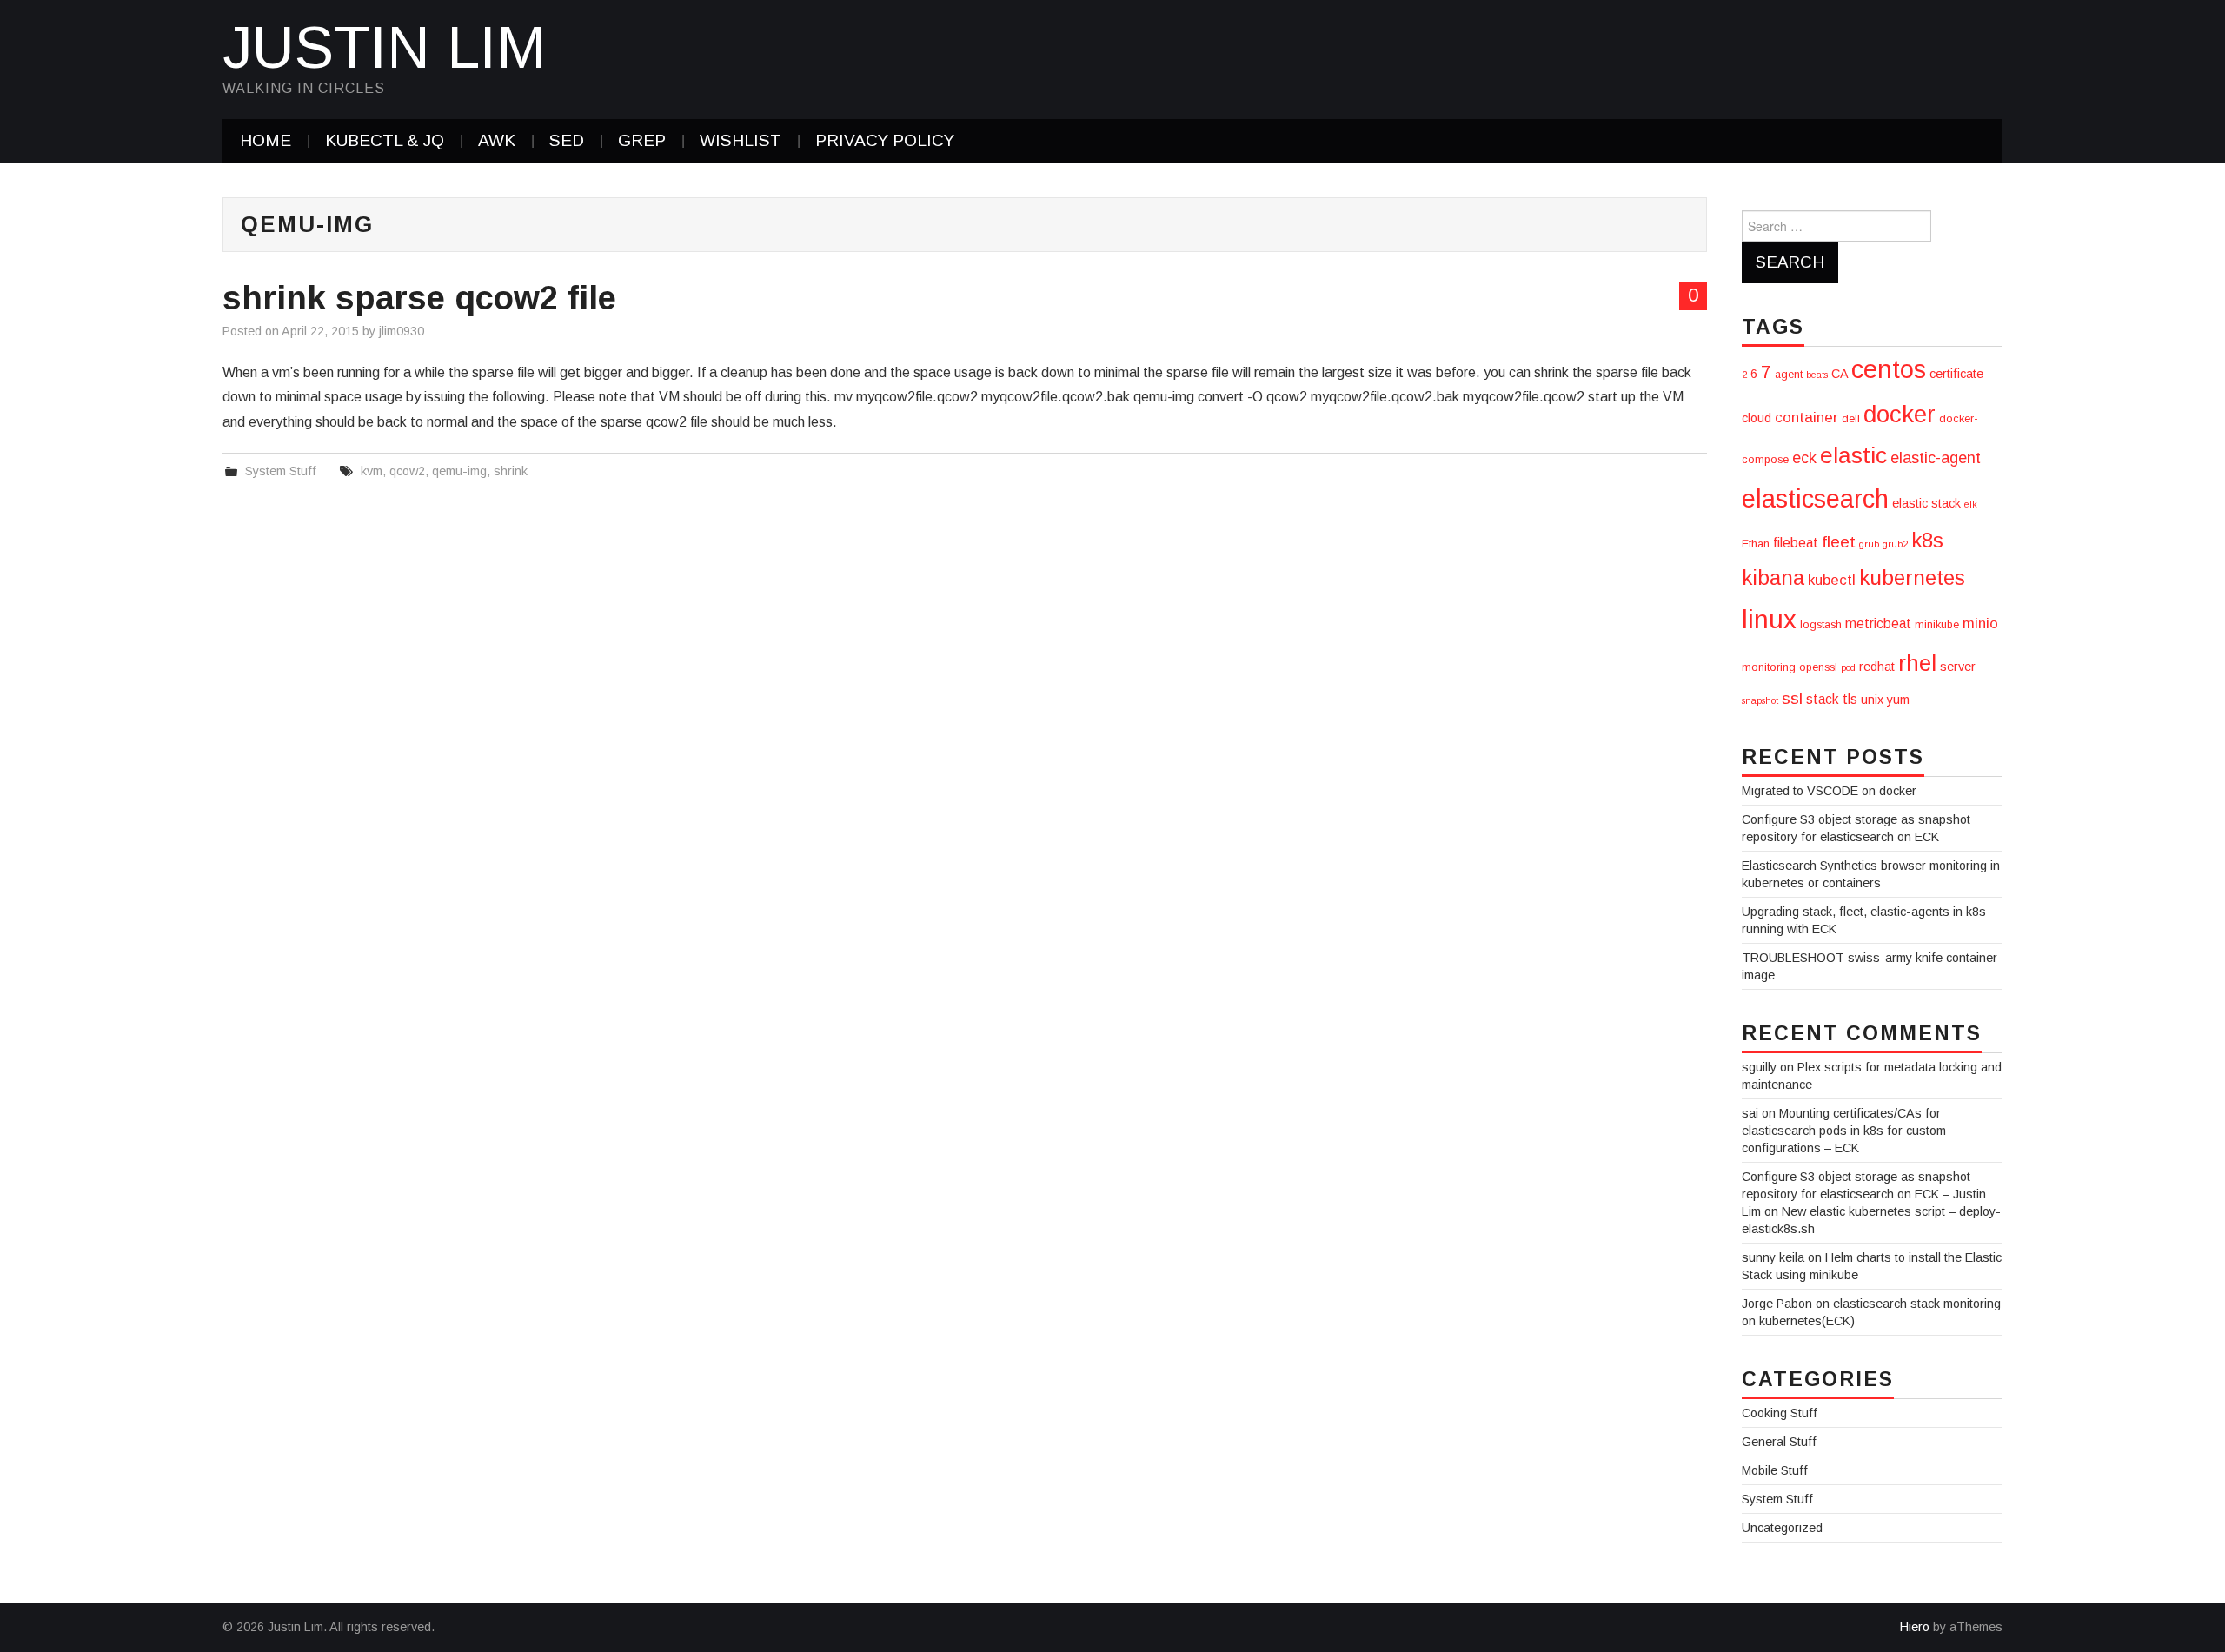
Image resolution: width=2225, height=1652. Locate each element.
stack (1823, 699)
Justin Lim (385, 47)
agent (1789, 375)
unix (1872, 700)
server (1958, 667)
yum (1898, 700)
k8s (1927, 540)
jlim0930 (402, 331)
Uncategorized (1782, 1528)
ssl (1792, 698)
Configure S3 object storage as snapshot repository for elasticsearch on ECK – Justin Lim (1864, 1194)
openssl (1818, 667)
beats (1817, 375)
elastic (1853, 455)
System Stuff (281, 471)
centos (1889, 369)
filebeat (1796, 543)
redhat (1877, 667)
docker (1900, 414)
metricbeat (1878, 624)
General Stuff (1779, 1442)
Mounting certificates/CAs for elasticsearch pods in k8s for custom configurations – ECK (1844, 1131)
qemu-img (459, 471)
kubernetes (1912, 577)
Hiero (1915, 1627)
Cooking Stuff (1780, 1413)
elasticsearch (1815, 499)
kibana (1773, 577)
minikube (1937, 625)
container (1807, 418)
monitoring (1769, 667)
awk (497, 140)
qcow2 (407, 471)
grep (642, 140)
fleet (1839, 542)
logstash (1821, 625)
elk (1971, 504)
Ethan (1756, 544)
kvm (372, 471)
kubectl (1832, 580)
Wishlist (741, 140)
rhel (1917, 663)
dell (1851, 419)
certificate (1956, 374)
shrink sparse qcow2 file (419, 298)
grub (1869, 544)
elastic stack (1926, 503)
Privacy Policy (885, 140)
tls (1850, 699)
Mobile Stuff (1775, 1470)
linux (1769, 619)
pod (1848, 667)
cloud (1757, 418)
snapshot (1760, 700)
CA (1840, 374)
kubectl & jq (385, 140)
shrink (511, 471)
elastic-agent (1936, 458)
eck (1804, 458)
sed (567, 140)
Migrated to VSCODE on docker (1829, 791)
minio (1980, 624)
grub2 (1895, 544)
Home (266, 140)
